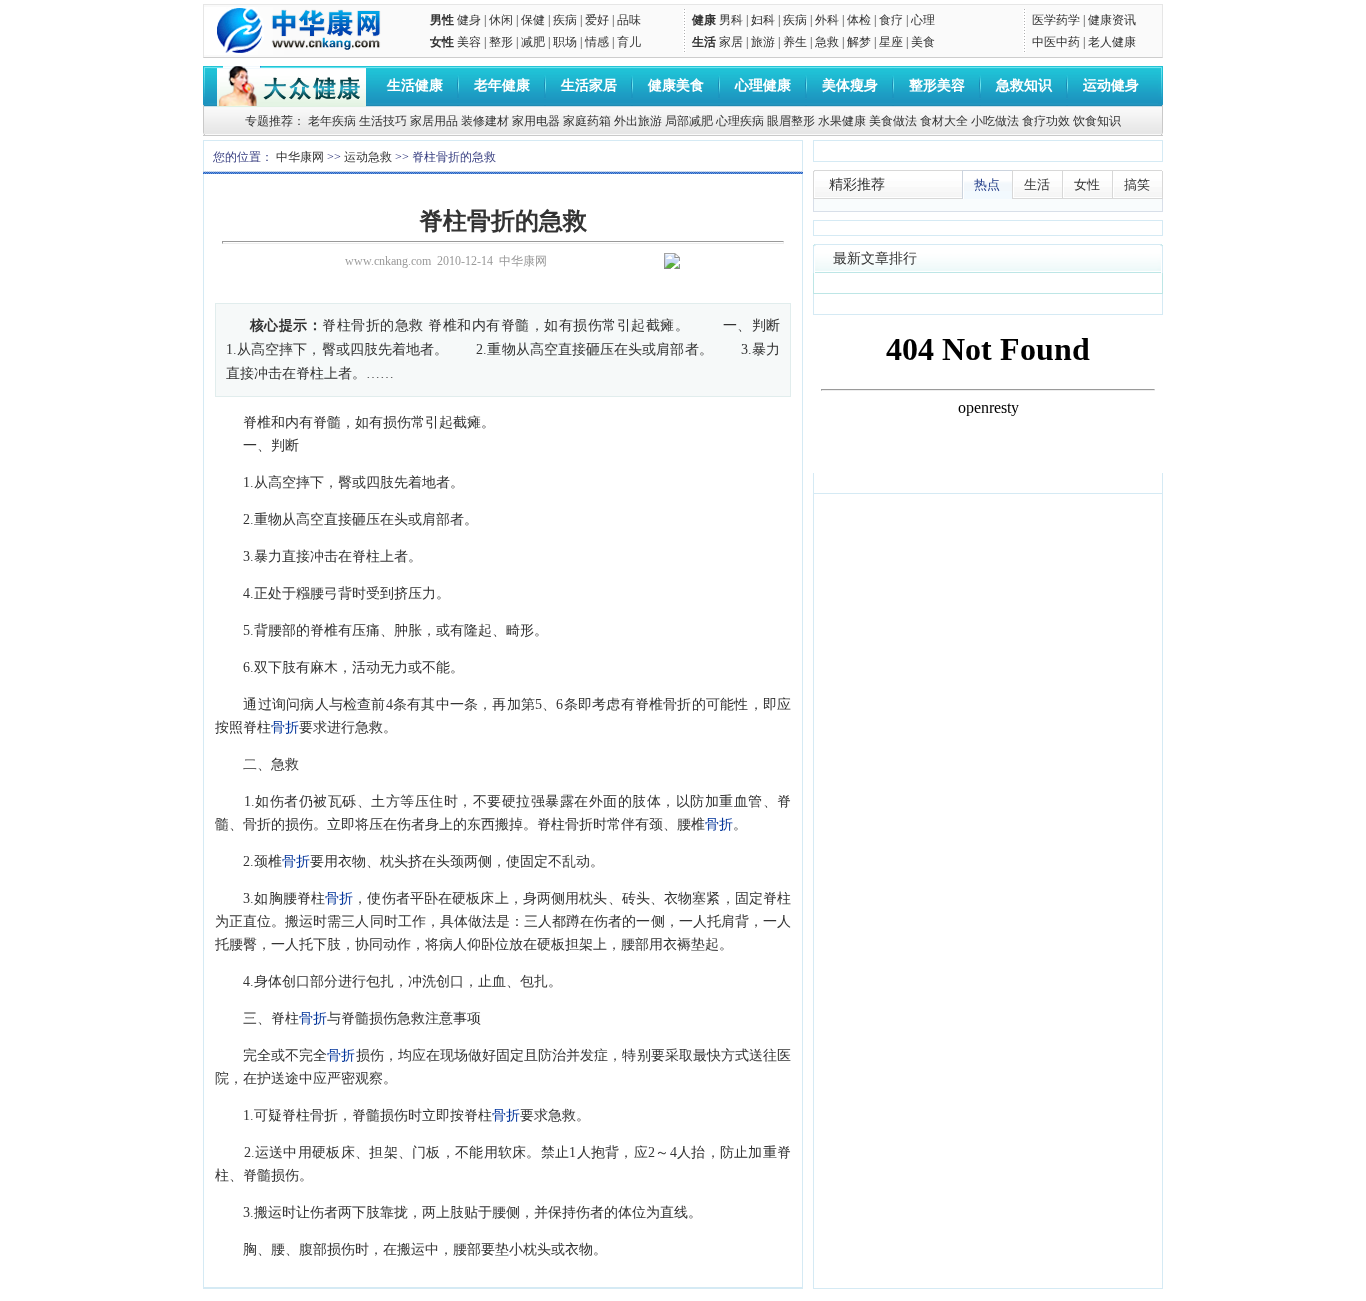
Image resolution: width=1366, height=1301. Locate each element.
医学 (1044, 20)
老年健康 (502, 85)
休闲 (501, 20)
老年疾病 (332, 121)
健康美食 (676, 85)
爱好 (597, 20)
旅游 (763, 42)
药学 (1068, 20)
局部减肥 (689, 121)
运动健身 (1111, 85)
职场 (565, 42)
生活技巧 (383, 121)
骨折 (285, 727)
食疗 (891, 20)
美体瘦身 (850, 85)
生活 (704, 42)
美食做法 (893, 121)
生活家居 (589, 85)
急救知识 (1024, 85)
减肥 (533, 42)
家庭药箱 (587, 121)
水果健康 (842, 121)
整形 (501, 42)
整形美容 (937, 85)
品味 (629, 20)
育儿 (629, 42)
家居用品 (434, 121)
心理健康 (763, 85)
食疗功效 (1046, 121)
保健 (533, 20)
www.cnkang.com (388, 261)
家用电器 (536, 121)
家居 (731, 42)
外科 (827, 20)
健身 (469, 20)
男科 (731, 20)
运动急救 (368, 157)
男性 (442, 20)
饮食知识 (1097, 121)
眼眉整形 (791, 121)
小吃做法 (995, 121)
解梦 (859, 42)
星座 (891, 42)
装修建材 (485, 121)
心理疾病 (740, 121)
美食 (923, 42)
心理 (923, 20)
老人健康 (1112, 42)
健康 (704, 20)
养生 (795, 42)
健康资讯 (1112, 20)
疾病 (565, 20)
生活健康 (415, 85)
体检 (859, 20)
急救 (827, 42)
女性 (442, 42)
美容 (469, 42)
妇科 (763, 20)
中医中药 (1056, 42)
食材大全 (944, 121)
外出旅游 (638, 121)
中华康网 (300, 157)
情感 (597, 42)
